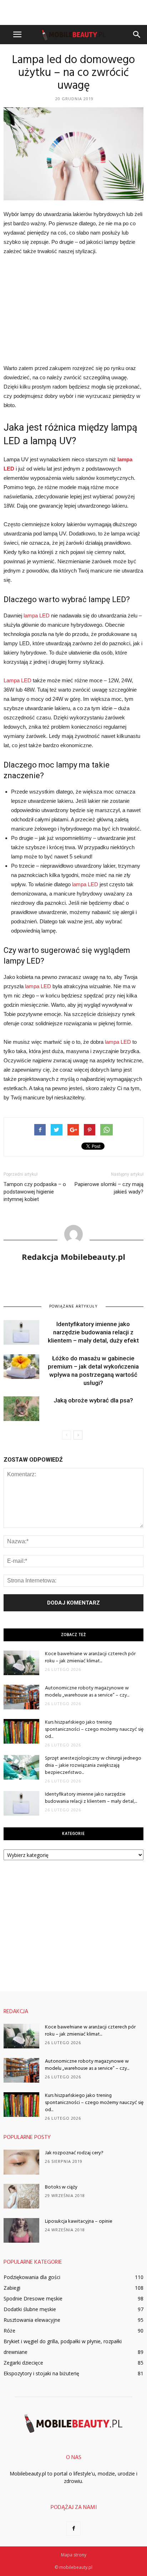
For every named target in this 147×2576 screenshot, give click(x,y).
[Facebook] (73, 2529)
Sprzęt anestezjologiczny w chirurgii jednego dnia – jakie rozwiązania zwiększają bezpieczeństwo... (93, 1766)
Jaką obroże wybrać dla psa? (93, 1400)
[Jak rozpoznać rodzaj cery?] (21, 2162)
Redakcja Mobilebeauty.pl (73, 1257)
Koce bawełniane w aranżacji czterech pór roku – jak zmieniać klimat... (90, 1658)
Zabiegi (12, 2288)
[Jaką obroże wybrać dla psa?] (21, 1409)
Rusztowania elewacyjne (32, 2320)
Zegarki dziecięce (23, 2363)
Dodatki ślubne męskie (30, 2309)
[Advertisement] (73, 12)
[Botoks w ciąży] (21, 2196)
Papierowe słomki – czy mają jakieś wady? (109, 1188)
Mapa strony (74, 2555)
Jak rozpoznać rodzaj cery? (74, 2153)
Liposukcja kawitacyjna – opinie (79, 2221)
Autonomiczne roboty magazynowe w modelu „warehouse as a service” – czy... (87, 1692)
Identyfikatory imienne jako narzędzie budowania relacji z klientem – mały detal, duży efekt (93, 1332)
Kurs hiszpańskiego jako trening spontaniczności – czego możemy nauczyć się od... (94, 1730)
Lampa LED (17, 680)
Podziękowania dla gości (32, 2277)
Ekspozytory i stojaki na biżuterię (41, 2373)
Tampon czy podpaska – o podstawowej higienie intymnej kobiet (35, 1192)
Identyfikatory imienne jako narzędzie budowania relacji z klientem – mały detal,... (91, 1798)
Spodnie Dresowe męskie (33, 2298)
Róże (9, 2331)
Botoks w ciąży (61, 2187)
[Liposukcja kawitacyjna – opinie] (21, 2230)
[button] (137, 35)
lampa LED (37, 615)
